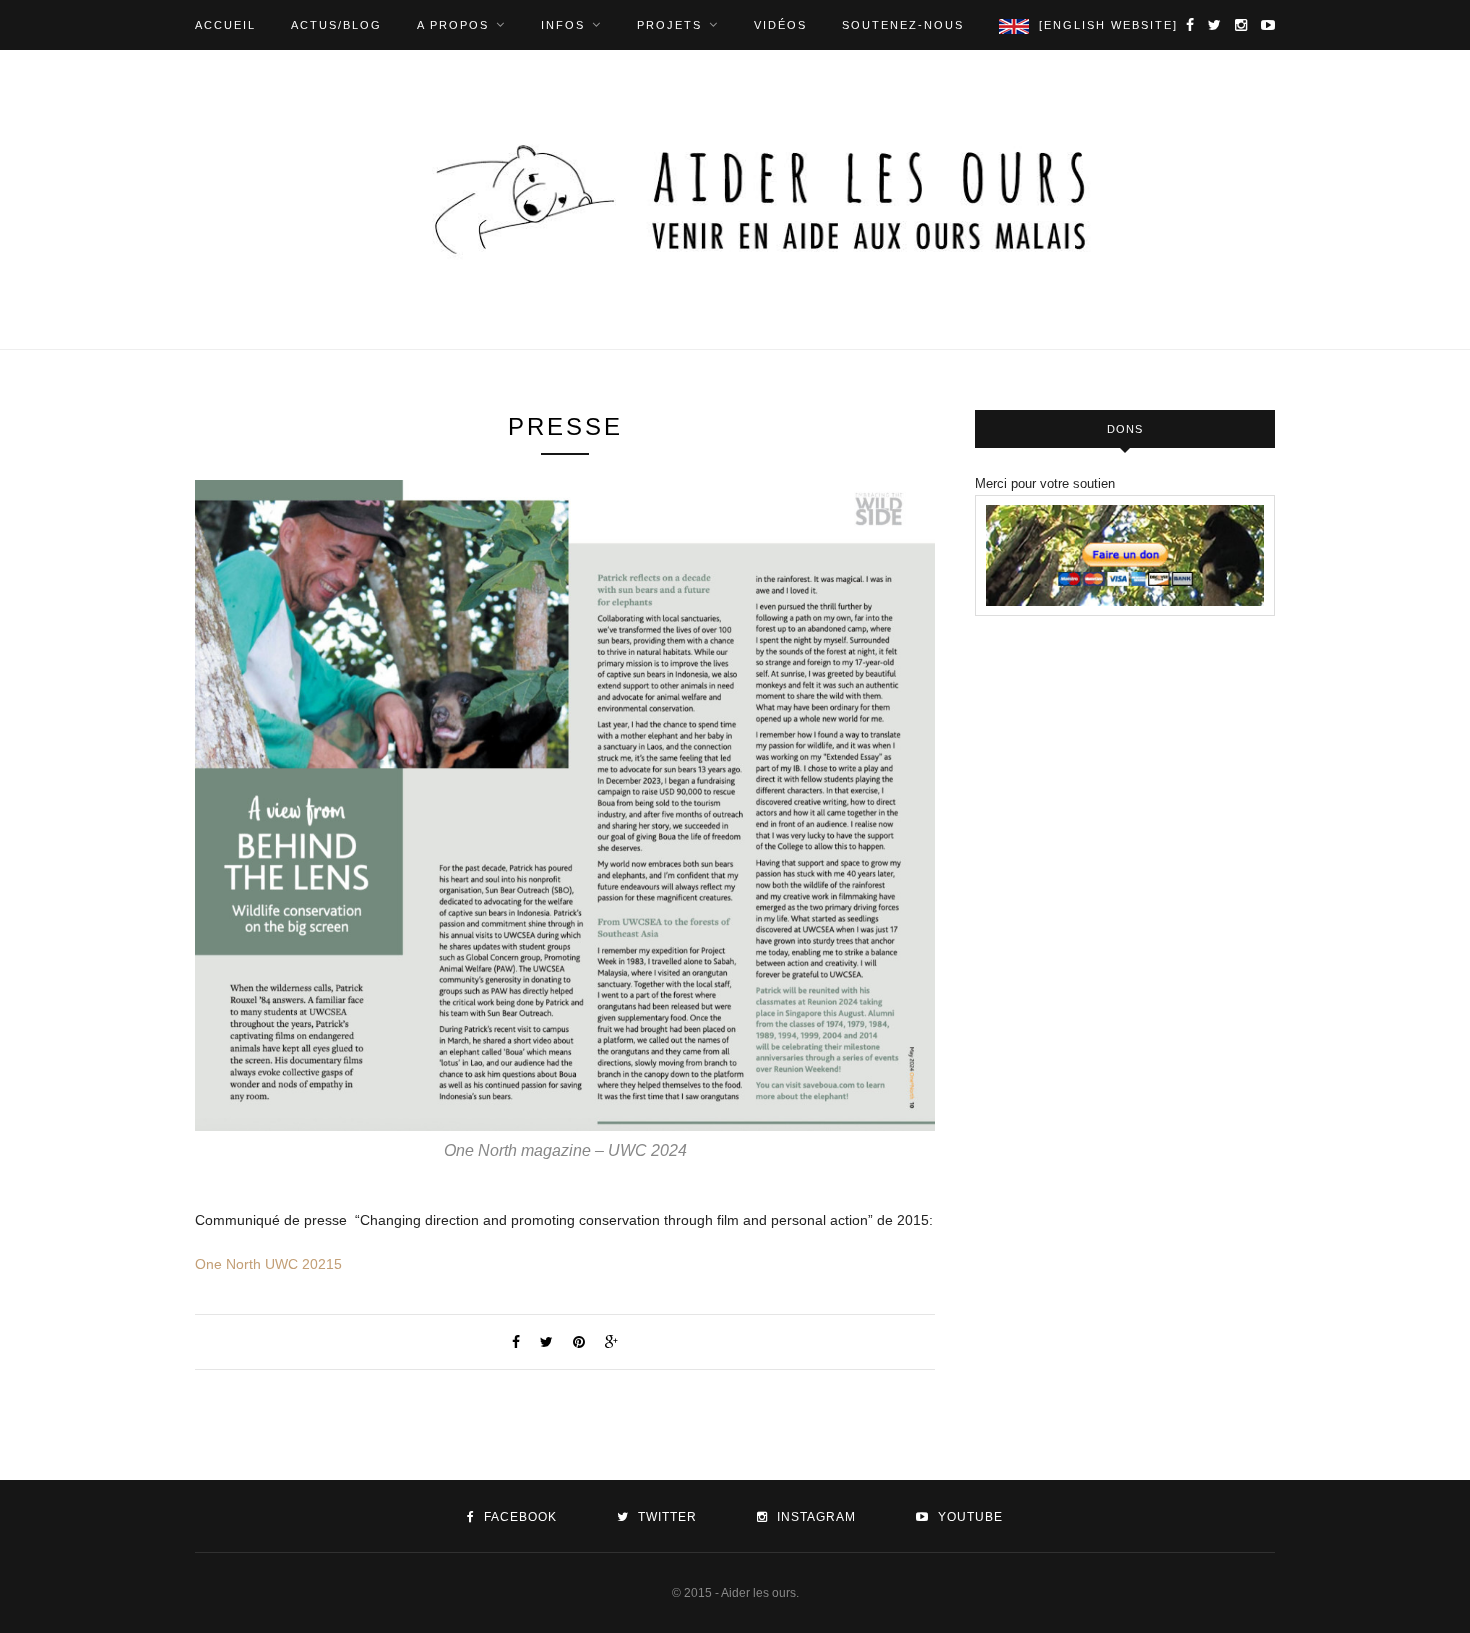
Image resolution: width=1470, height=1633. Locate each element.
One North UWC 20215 (268, 1264)
